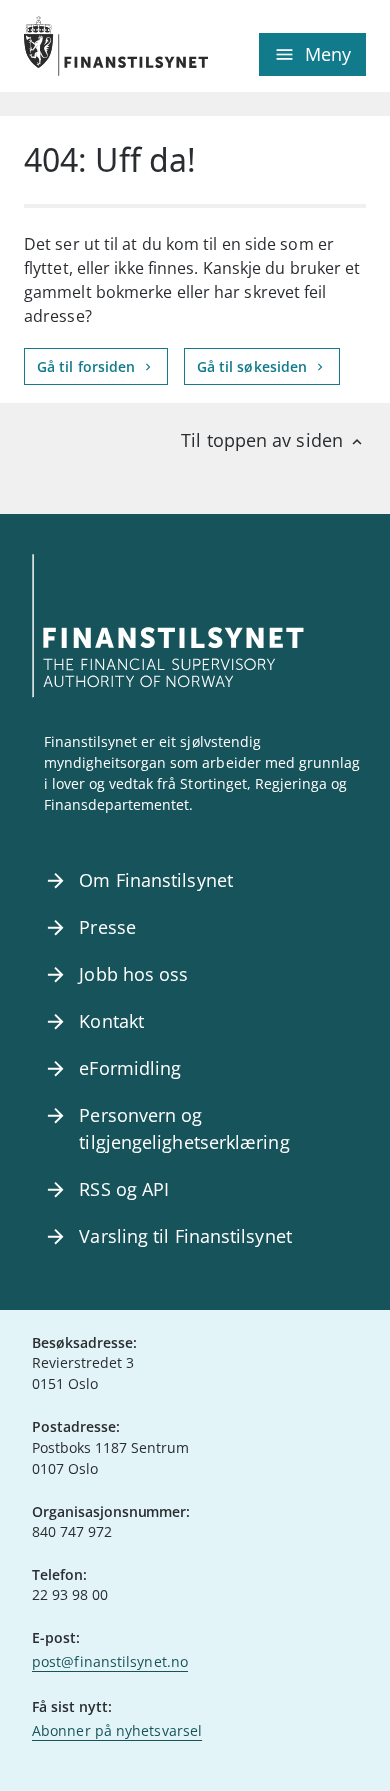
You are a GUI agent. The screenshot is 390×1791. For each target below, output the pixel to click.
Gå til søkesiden (254, 366)
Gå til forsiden (88, 366)
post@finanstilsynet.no (110, 1661)
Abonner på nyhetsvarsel (117, 1730)
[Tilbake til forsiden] (109, 46)
